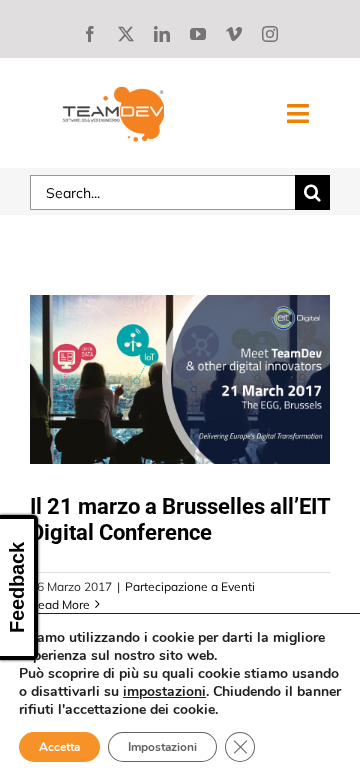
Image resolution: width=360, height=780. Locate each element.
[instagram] (270, 34)
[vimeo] (234, 34)
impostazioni (164, 692)
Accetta (59, 747)
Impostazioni (162, 747)
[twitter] (126, 34)
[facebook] (90, 34)
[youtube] (198, 34)
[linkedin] (162, 34)
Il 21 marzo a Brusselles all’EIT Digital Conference (180, 519)
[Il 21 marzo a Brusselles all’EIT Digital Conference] (180, 379)
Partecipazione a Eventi (190, 586)
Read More (60, 604)
